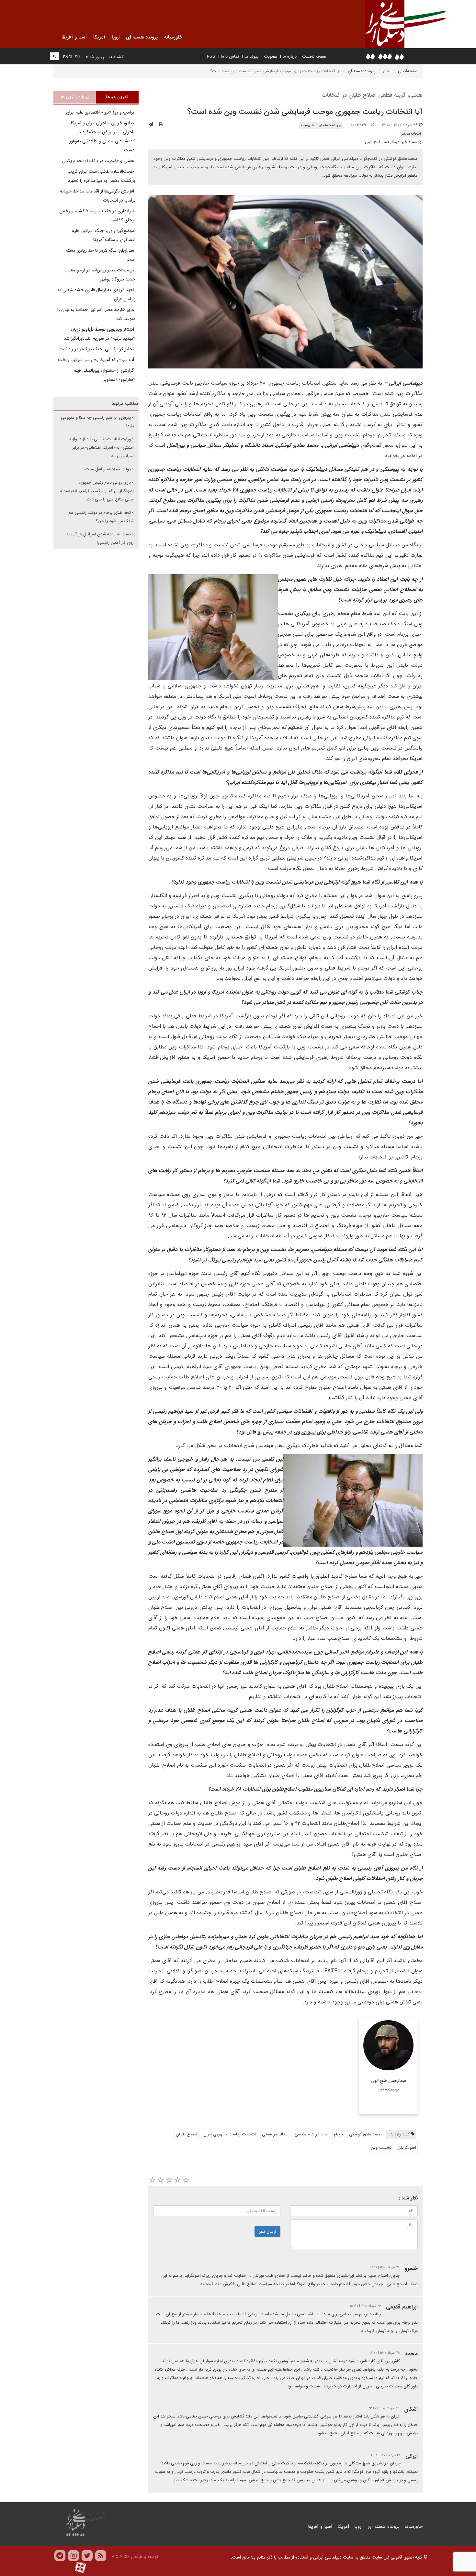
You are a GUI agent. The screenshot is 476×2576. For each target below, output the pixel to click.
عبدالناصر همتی (275, 2134)
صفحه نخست (314, 56)
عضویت (271, 56)
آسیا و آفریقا (320, 2527)
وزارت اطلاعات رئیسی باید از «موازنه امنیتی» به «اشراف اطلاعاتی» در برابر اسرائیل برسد (102, 448)
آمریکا (343, 2527)
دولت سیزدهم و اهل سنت (108, 469)
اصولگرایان (407, 2148)
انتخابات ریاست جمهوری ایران (230, 2134)
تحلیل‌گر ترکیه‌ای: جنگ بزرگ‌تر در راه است (97, 349)
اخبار (387, 71)
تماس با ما (230, 56)
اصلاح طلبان (187, 2134)
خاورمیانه (307, 125)
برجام (338, 2134)
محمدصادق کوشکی (366, 2134)
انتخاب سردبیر (411, 134)
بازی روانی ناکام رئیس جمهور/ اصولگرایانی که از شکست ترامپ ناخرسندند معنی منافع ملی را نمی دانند (97, 491)
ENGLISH (72, 57)
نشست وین (381, 2148)
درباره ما (290, 56)
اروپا (358, 2527)
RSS (211, 56)
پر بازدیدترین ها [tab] (75, 97)
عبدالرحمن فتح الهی (382, 142)
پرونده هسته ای (362, 71)
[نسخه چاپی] (161, 125)
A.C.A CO (120, 2557)
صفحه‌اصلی (408, 71)
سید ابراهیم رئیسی (311, 2134)
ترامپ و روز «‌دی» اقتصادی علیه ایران (101, 112)
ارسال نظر (267, 2231)
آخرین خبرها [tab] (117, 97)
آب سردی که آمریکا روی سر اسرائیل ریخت (97, 360)
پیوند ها (251, 56)
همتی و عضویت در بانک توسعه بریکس (99, 161)
